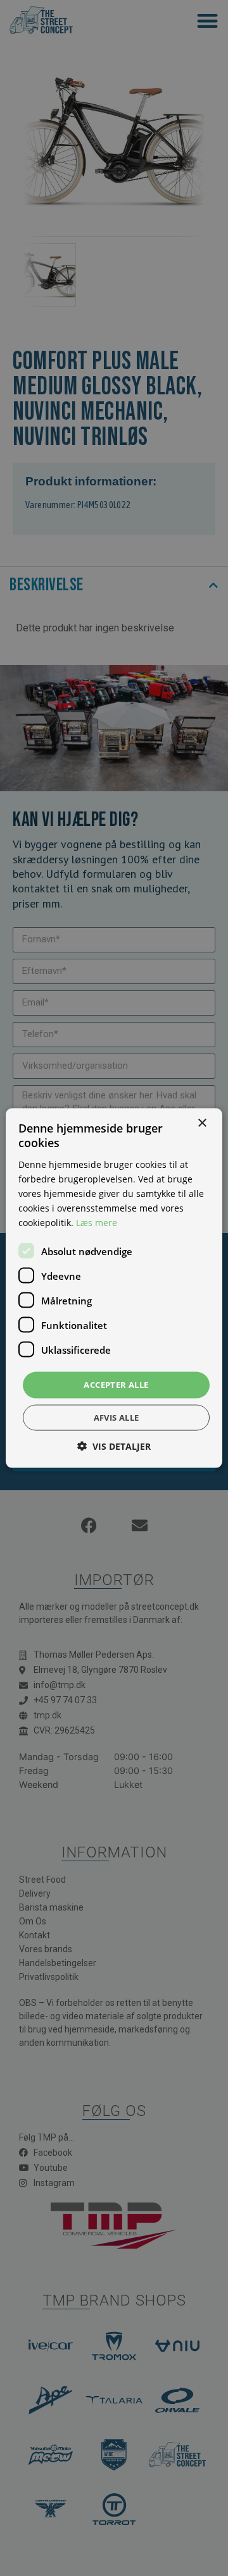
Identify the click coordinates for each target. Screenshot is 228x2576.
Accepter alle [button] (116, 1385)
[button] (114, 1446)
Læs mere (97, 1223)
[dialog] (114, 1288)
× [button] (202, 1123)
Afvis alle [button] (117, 1417)
